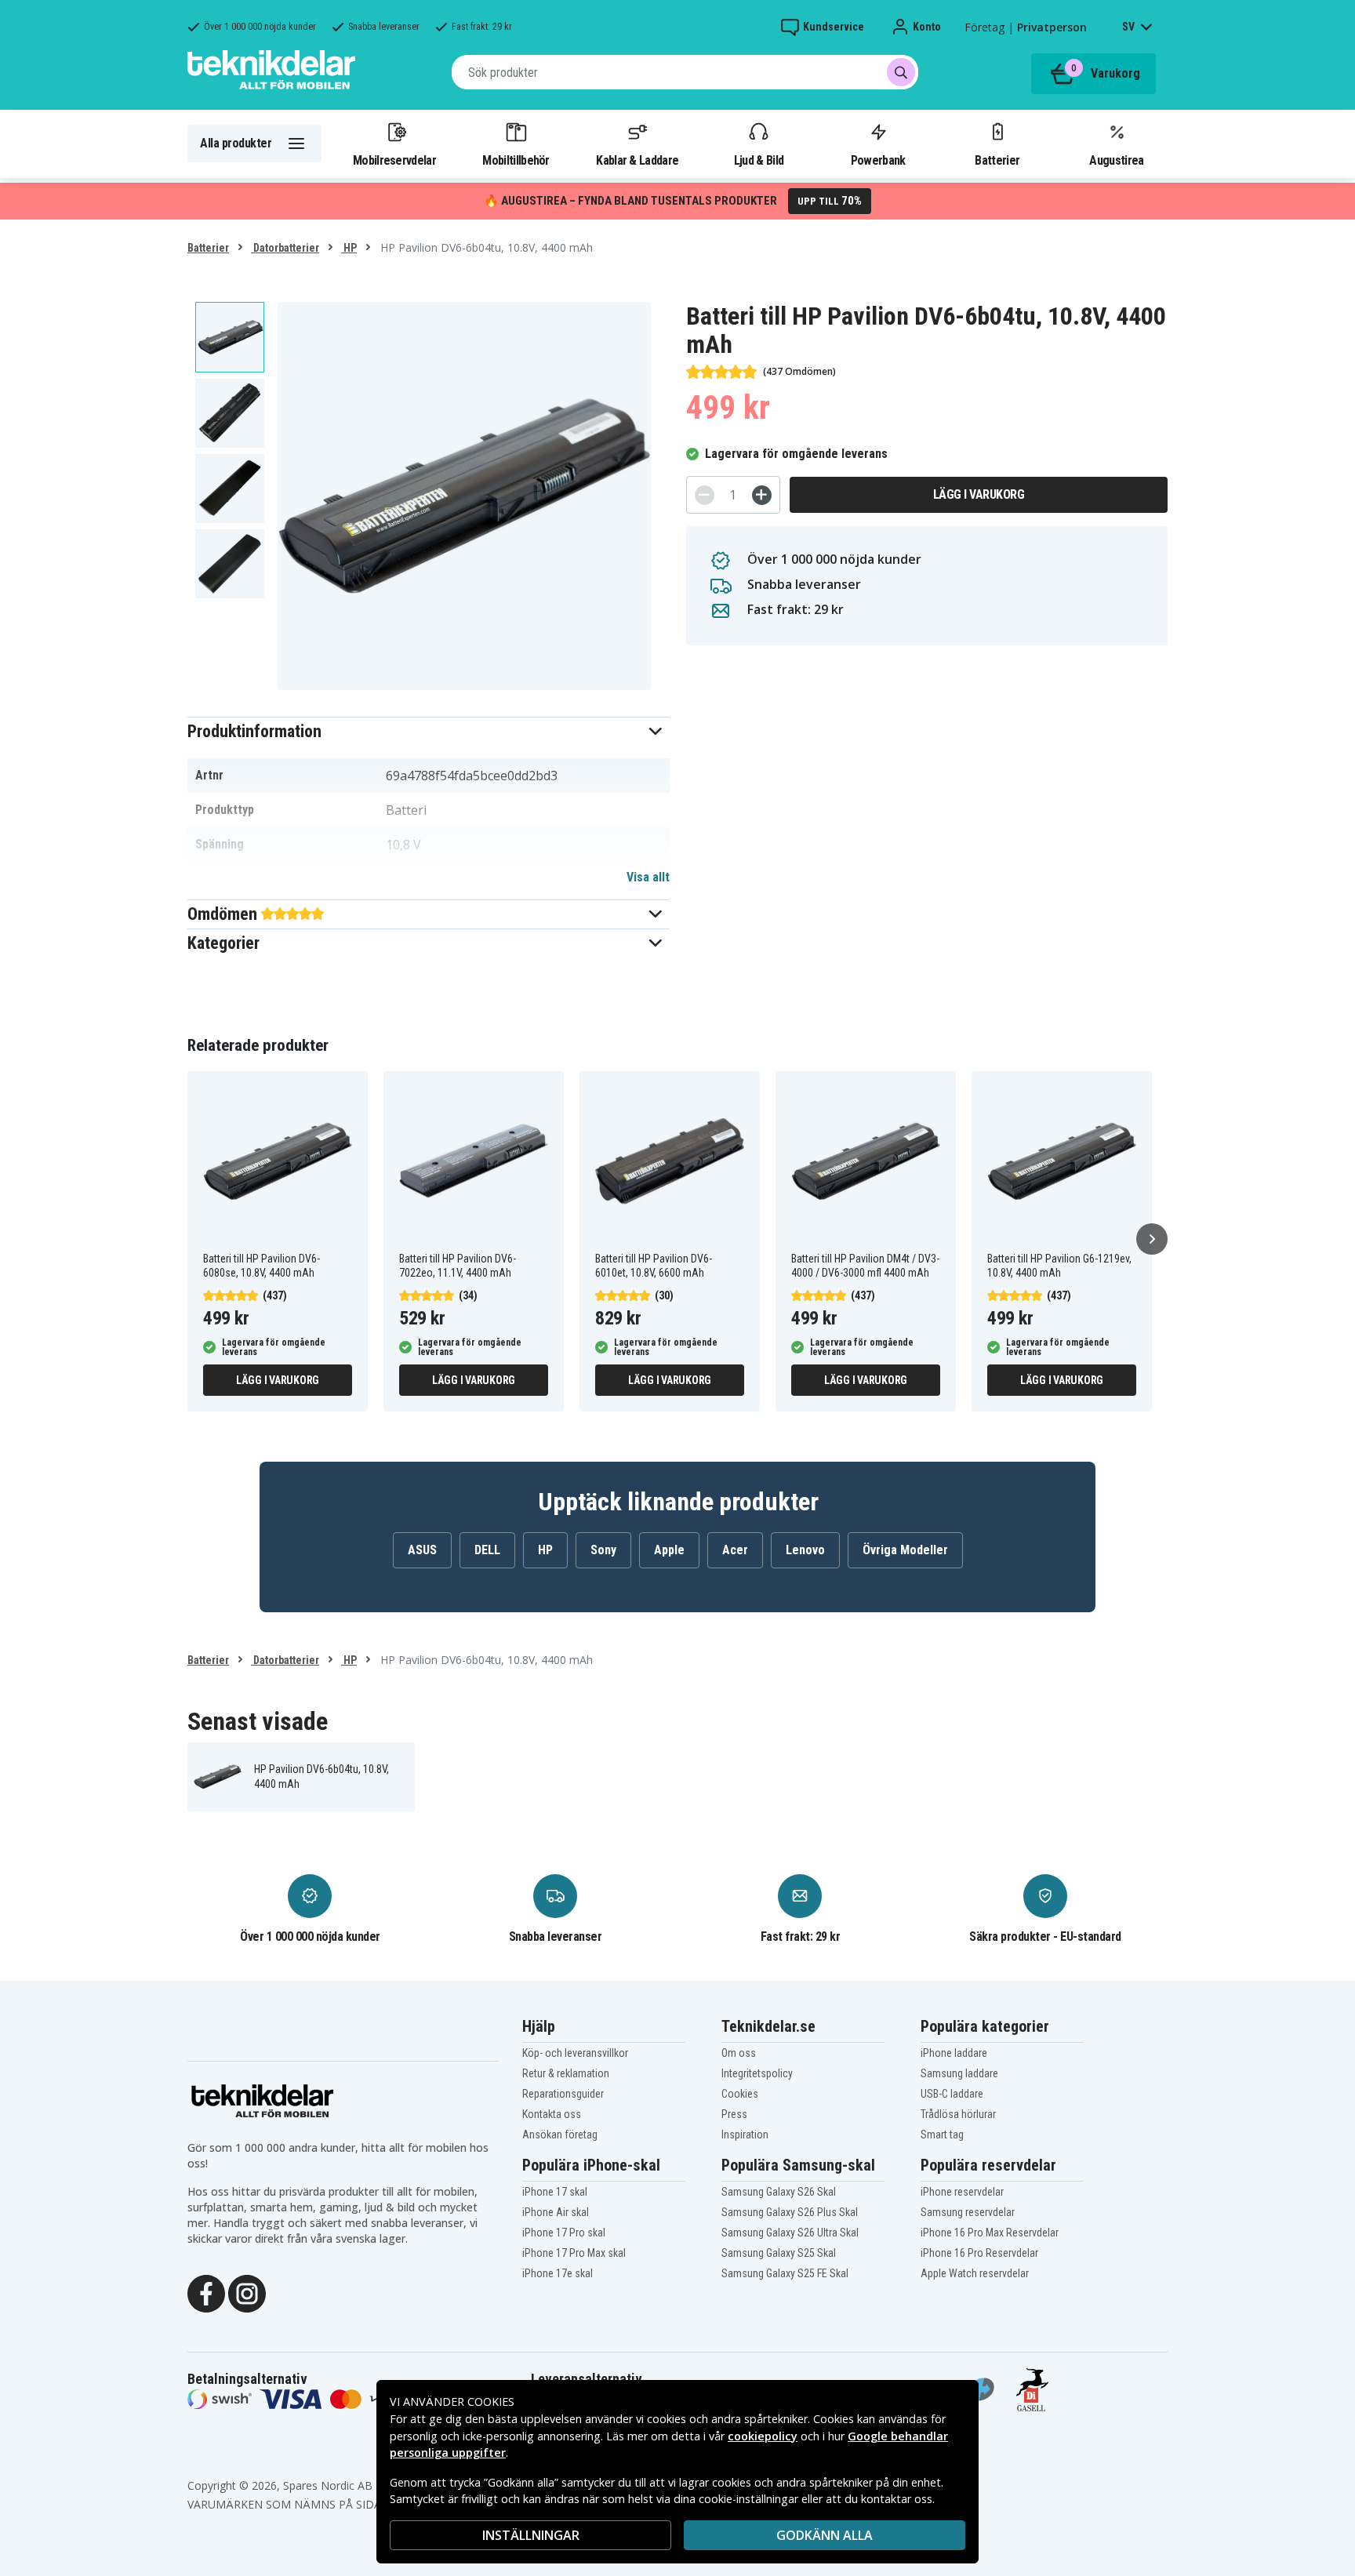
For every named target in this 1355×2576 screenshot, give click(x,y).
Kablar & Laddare (637, 160)
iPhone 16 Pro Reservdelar (979, 2253)
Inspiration (745, 2135)
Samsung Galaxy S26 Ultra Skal (790, 2233)
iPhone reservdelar (962, 2192)
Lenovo (805, 1550)
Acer (735, 1550)
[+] (762, 495)
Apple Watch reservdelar (975, 2273)
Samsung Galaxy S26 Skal (779, 2192)
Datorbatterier (285, 248)
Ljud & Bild (759, 160)
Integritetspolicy (757, 2073)
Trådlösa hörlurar (958, 2114)
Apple (669, 1550)
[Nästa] (1152, 1239)
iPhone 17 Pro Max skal (574, 2253)
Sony (603, 1550)
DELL (487, 1550)
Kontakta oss (552, 2114)
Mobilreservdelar (394, 160)
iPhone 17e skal (558, 2273)
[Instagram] (247, 2292)
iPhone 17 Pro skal (564, 2233)
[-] (705, 495)
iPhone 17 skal (555, 2192)
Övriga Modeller (905, 1550)
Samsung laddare (959, 2073)
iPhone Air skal (556, 2212)
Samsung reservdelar (968, 2212)
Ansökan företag (560, 2135)
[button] (429, 731)
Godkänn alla (825, 2535)
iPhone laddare (954, 2053)
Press (734, 2114)
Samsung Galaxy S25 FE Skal (785, 2273)
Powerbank (878, 160)
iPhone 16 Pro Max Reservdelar (990, 2233)
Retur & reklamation (566, 2073)
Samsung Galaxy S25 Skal (779, 2253)
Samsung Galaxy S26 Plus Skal (790, 2212)
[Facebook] (206, 2292)
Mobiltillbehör (516, 160)
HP (349, 248)
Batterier (997, 160)
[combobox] (685, 72)
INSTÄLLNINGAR (531, 2535)
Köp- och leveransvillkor (575, 2053)
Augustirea (1116, 160)
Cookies (740, 2094)
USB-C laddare (952, 2094)
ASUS (422, 1550)
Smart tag (942, 2135)
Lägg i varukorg (979, 494)
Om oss (739, 2053)
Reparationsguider (563, 2094)
